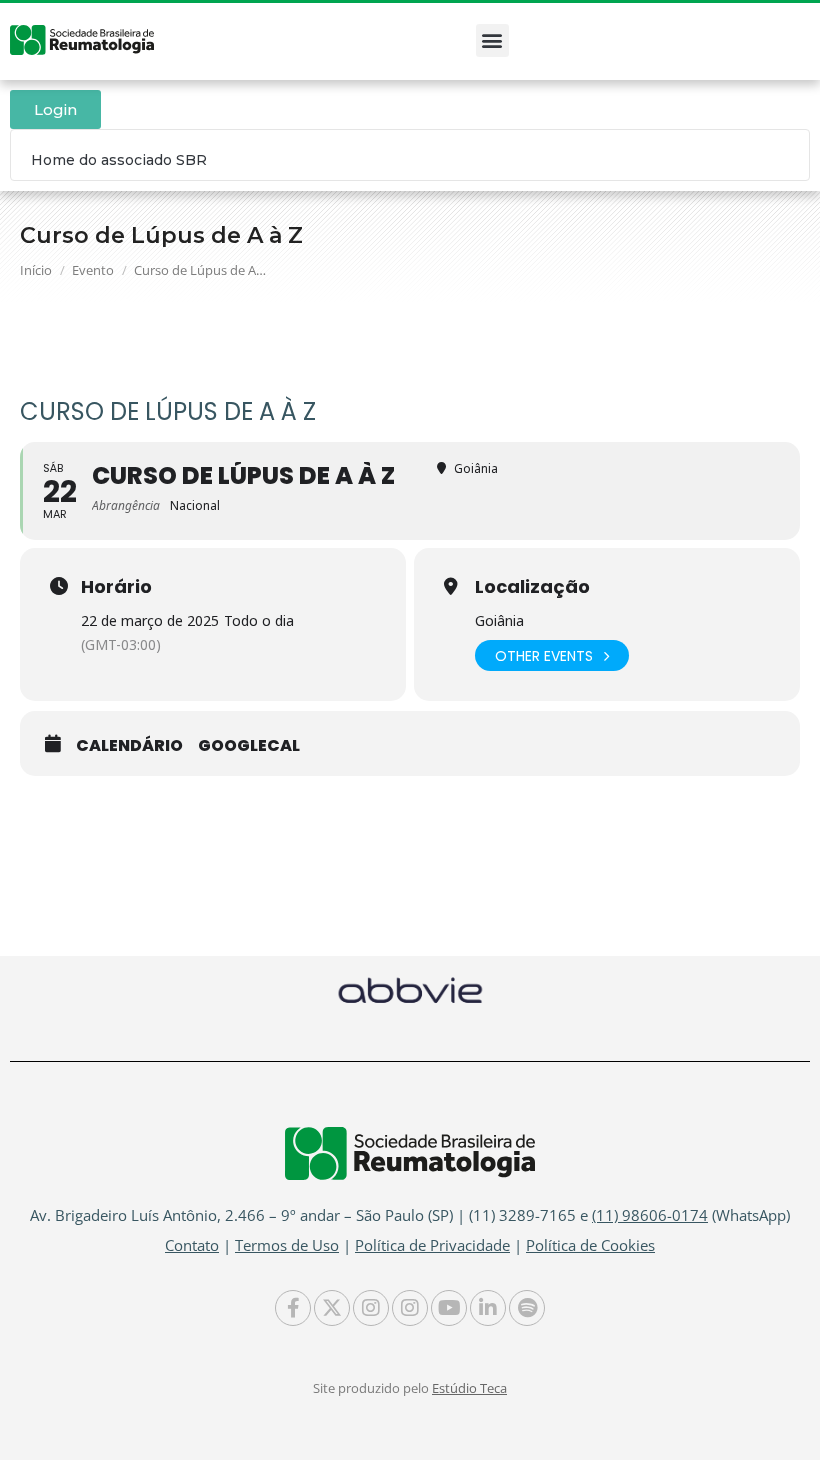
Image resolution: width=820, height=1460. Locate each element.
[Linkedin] (488, 1308)
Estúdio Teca (469, 1388)
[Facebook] (293, 1308)
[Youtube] (449, 1308)
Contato (192, 1245)
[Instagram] (371, 1308)
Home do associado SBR (119, 160)
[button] (492, 40)
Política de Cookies (590, 1245)
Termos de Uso (287, 1245)
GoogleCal (249, 746)
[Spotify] (527, 1308)
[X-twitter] (332, 1308)
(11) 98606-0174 (650, 1215)
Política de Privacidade (432, 1245)
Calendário (129, 746)
